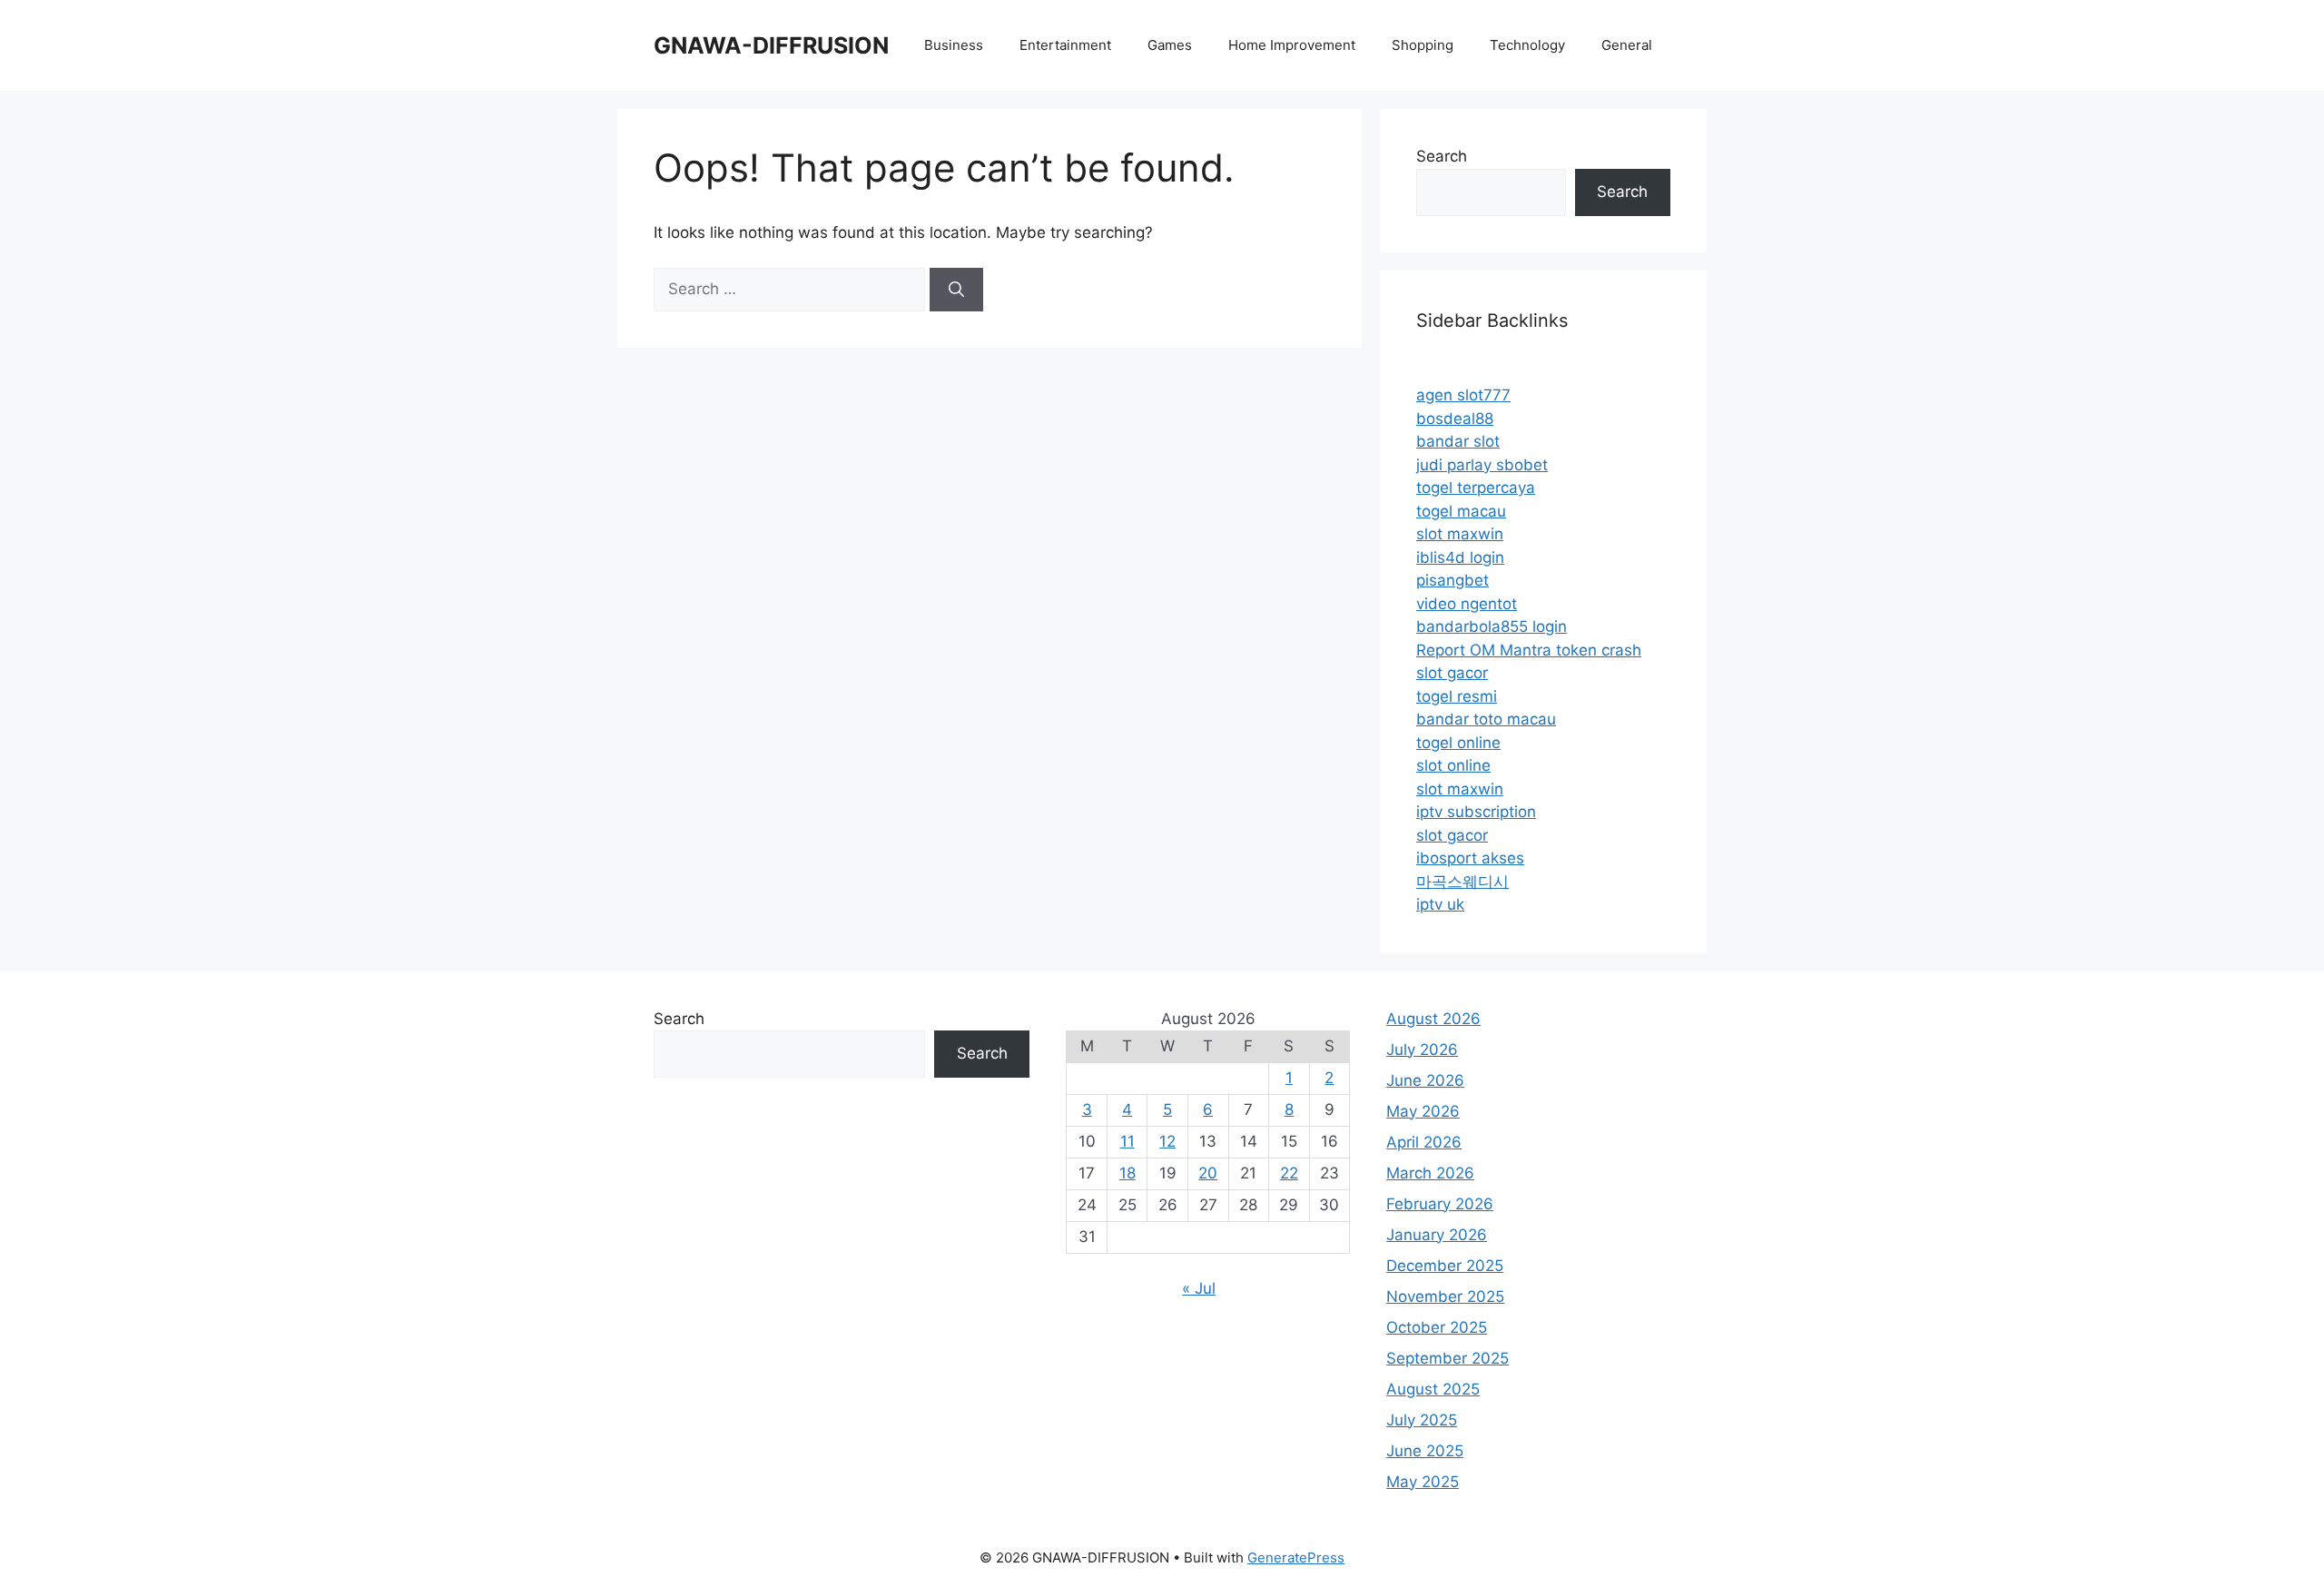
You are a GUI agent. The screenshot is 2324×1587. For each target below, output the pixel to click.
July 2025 (1422, 1420)
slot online (1453, 765)
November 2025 (1445, 1296)
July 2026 (1422, 1050)
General (1627, 45)
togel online (1458, 743)
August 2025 (1433, 1389)
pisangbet (1452, 580)
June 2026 (1425, 1080)
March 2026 (1430, 1173)
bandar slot (1458, 441)
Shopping (1423, 45)
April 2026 (1424, 1142)
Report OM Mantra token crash (1529, 650)
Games (1170, 45)
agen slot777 (1463, 395)
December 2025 (1445, 1266)
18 (1128, 1173)
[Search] (956, 290)
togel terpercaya (1476, 488)
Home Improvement (1292, 45)
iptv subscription (1476, 812)
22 (1289, 1173)
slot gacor (1452, 673)
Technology (1527, 45)
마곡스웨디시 (1462, 882)
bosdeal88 (1455, 419)
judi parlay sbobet (1482, 465)
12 (1167, 1141)
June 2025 (1425, 1451)
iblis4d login (1460, 557)
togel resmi (1457, 696)
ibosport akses (1470, 858)
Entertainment (1065, 45)
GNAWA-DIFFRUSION (771, 45)
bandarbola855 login (1492, 626)
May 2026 (1423, 1111)
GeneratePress (1296, 1557)
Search (1442, 156)
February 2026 (1440, 1204)
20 (1208, 1173)
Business (954, 45)
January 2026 (1437, 1235)
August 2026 (1433, 1019)
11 (1128, 1141)
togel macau (1461, 511)
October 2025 (1437, 1327)
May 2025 (1423, 1482)
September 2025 (1448, 1358)
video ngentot (1467, 604)
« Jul (1199, 1288)
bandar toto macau (1486, 719)
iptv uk (1440, 904)
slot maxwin (1460, 534)
